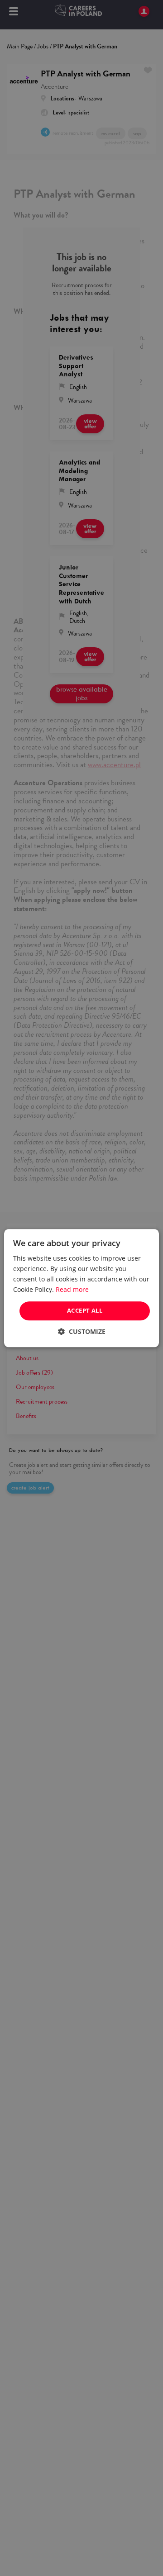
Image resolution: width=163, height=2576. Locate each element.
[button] (82, 1331)
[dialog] (81, 1288)
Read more (72, 1289)
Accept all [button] (85, 1311)
